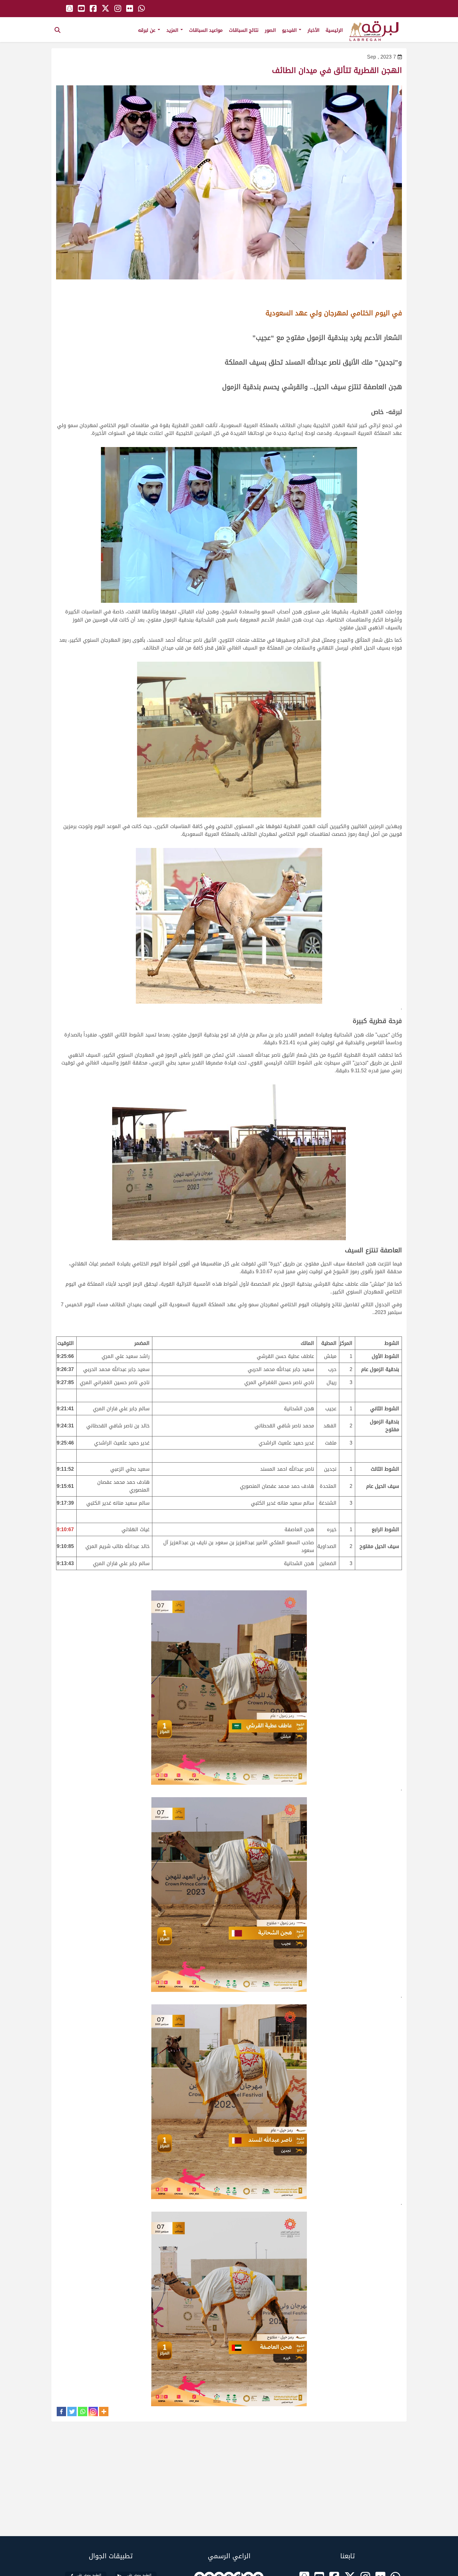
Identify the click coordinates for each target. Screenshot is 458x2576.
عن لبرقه (148, 30)
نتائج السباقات (244, 30)
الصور (270, 30)
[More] (104, 2412)
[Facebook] (61, 2412)
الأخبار (313, 30)
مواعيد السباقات (206, 30)
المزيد (173, 30)
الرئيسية (334, 30)
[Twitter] (72, 2412)
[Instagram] (93, 2412)
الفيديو (290, 30)
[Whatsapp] (83, 2412)
